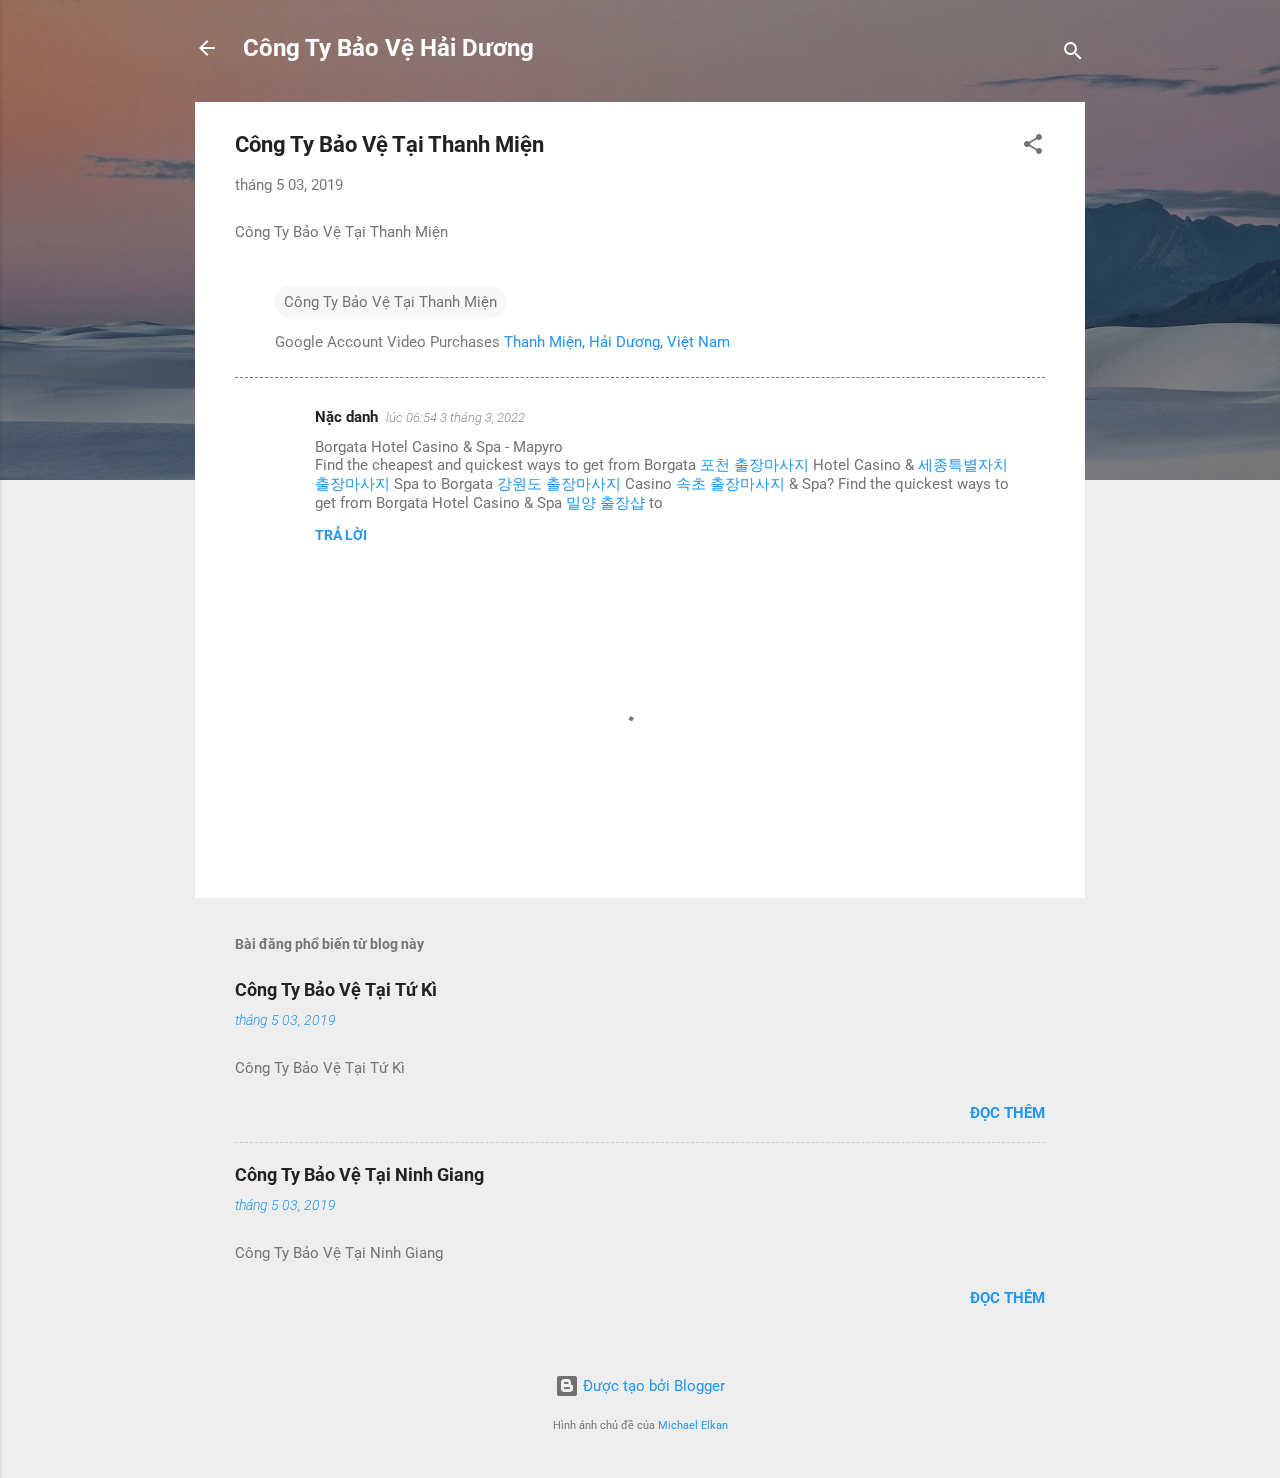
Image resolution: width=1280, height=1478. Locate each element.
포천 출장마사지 (754, 465)
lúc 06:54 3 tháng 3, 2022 (455, 417)
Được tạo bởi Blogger (652, 1386)
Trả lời (341, 535)
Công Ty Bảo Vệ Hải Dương (388, 48)
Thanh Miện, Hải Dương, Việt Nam (617, 342)
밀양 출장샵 (605, 503)
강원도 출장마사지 (559, 484)
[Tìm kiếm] (1073, 54)
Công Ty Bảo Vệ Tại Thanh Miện (390, 302)
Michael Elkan (693, 1425)
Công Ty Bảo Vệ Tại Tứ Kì (336, 989)
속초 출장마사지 (730, 484)
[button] (1033, 147)
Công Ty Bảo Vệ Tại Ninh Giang (359, 1174)
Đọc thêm (1007, 1113)
